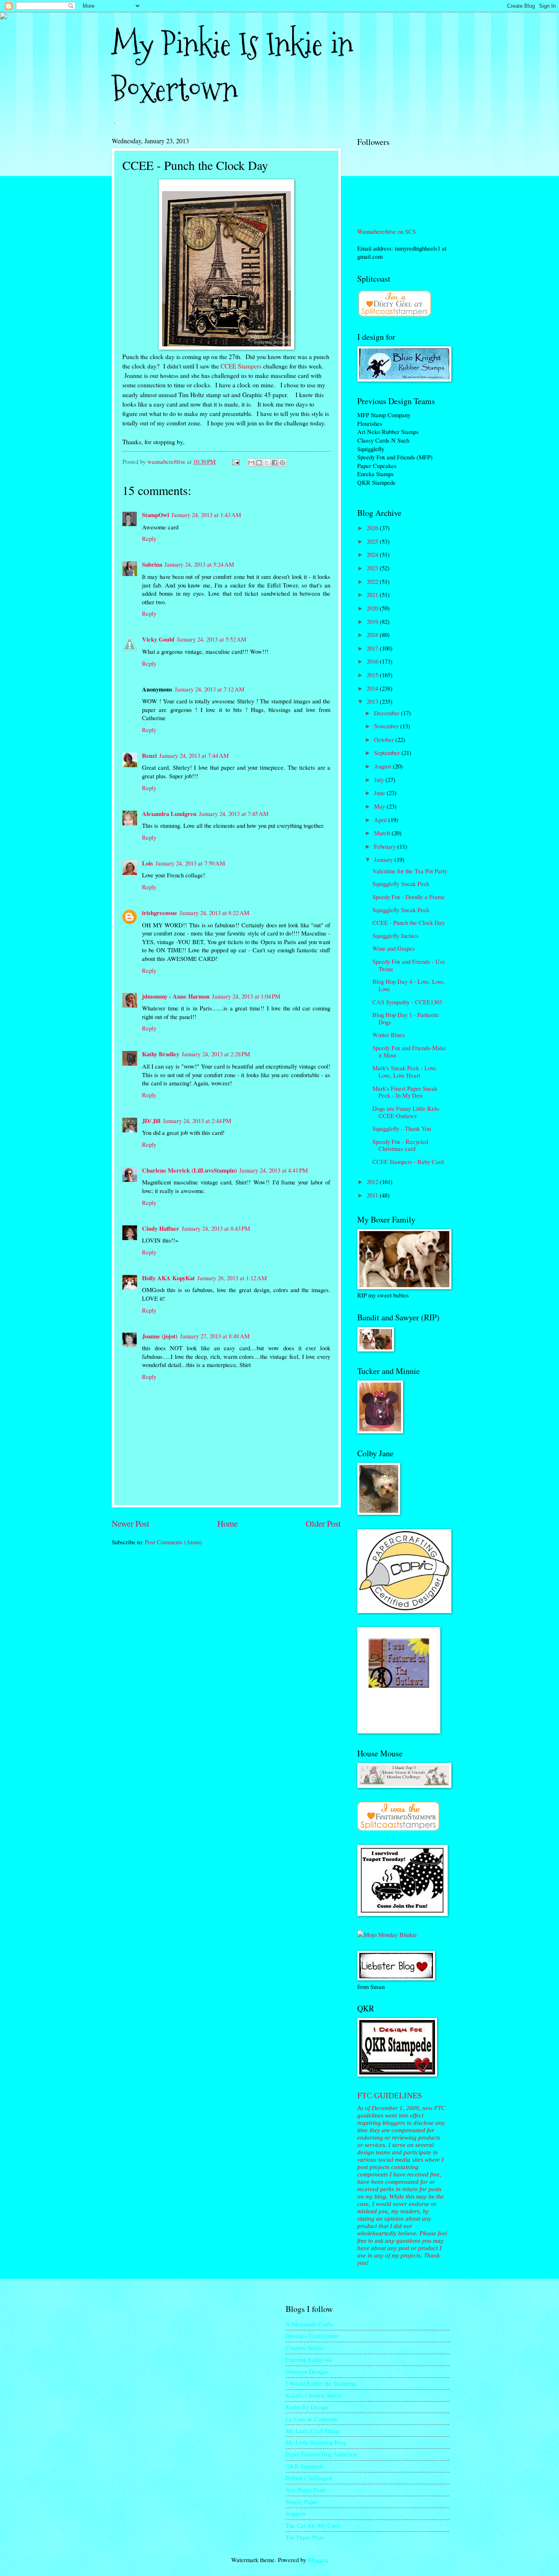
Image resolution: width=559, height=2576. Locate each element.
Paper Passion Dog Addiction (321, 2454)
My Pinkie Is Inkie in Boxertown (232, 67)
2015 (373, 675)
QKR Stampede (305, 2466)
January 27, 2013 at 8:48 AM (215, 1336)
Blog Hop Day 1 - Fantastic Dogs (406, 1018)
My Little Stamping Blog (316, 2442)
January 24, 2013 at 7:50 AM (190, 863)
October (385, 739)
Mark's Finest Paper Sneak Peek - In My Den (405, 1092)
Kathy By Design (307, 2407)
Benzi (149, 756)
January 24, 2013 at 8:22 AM (214, 913)
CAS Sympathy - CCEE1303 (407, 1002)
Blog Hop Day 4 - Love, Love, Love (409, 985)
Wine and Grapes (394, 948)
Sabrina (152, 564)
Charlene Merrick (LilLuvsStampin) (189, 1170)
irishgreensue (160, 913)
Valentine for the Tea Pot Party (410, 871)
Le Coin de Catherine (312, 2419)
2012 (373, 1182)
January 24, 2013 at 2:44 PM (197, 1121)
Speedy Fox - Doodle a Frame (409, 897)
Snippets (296, 2513)
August (383, 766)
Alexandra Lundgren (169, 814)
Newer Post (131, 1523)
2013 (373, 701)
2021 (373, 594)
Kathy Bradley (161, 1054)
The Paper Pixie (305, 2537)
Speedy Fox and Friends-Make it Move (409, 1051)
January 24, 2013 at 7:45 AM (234, 813)
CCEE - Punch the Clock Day (409, 922)
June (380, 793)
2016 (373, 661)
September (388, 752)
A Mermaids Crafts (309, 2324)
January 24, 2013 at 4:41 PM (274, 1170)
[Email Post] (235, 461)
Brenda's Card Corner (312, 2336)
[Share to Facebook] (275, 463)
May (380, 806)
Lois (148, 863)
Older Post (323, 1523)
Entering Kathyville (309, 2359)
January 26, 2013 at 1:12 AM (232, 1278)
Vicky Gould (158, 639)
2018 (373, 635)
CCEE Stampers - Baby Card (408, 1161)
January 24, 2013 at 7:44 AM (194, 755)
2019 (373, 621)
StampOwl (156, 515)
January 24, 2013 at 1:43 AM (206, 515)
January (384, 859)
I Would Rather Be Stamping (321, 2383)
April (381, 820)
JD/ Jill (151, 1121)
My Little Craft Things (313, 2431)
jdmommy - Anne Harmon (176, 996)
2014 (373, 688)
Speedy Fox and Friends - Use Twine (409, 965)
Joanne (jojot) (160, 1336)
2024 (373, 554)
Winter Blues (389, 1035)
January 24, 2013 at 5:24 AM (199, 564)
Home (228, 1523)
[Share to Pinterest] (282, 463)
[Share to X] (267, 463)
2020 (373, 608)
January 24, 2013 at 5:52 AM (212, 639)
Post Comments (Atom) (173, 1542)
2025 (373, 541)
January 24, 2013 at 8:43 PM (216, 1228)
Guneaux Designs (307, 2371)
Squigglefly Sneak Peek (401, 884)
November (387, 726)
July (380, 780)
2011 (373, 1195)
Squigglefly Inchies (396, 935)
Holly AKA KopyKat (168, 1278)
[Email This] (251, 463)
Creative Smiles (305, 2348)
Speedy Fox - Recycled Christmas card (400, 1145)
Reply (149, 538)
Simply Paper (302, 2501)
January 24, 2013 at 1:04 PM (246, 996)
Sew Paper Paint (306, 2490)
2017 (373, 648)
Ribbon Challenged (309, 2478)
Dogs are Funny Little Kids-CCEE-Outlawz (407, 1112)
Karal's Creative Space (314, 2395)
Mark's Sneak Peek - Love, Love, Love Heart (405, 1071)
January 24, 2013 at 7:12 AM (210, 689)
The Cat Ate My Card (312, 2525)
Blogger (317, 2560)
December (388, 713)
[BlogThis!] (259, 463)
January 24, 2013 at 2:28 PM (216, 1054)
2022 (373, 581)
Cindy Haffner (161, 1228)
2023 (373, 568)
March (383, 833)
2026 (373, 528)
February (386, 846)
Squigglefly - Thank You (402, 1128)
